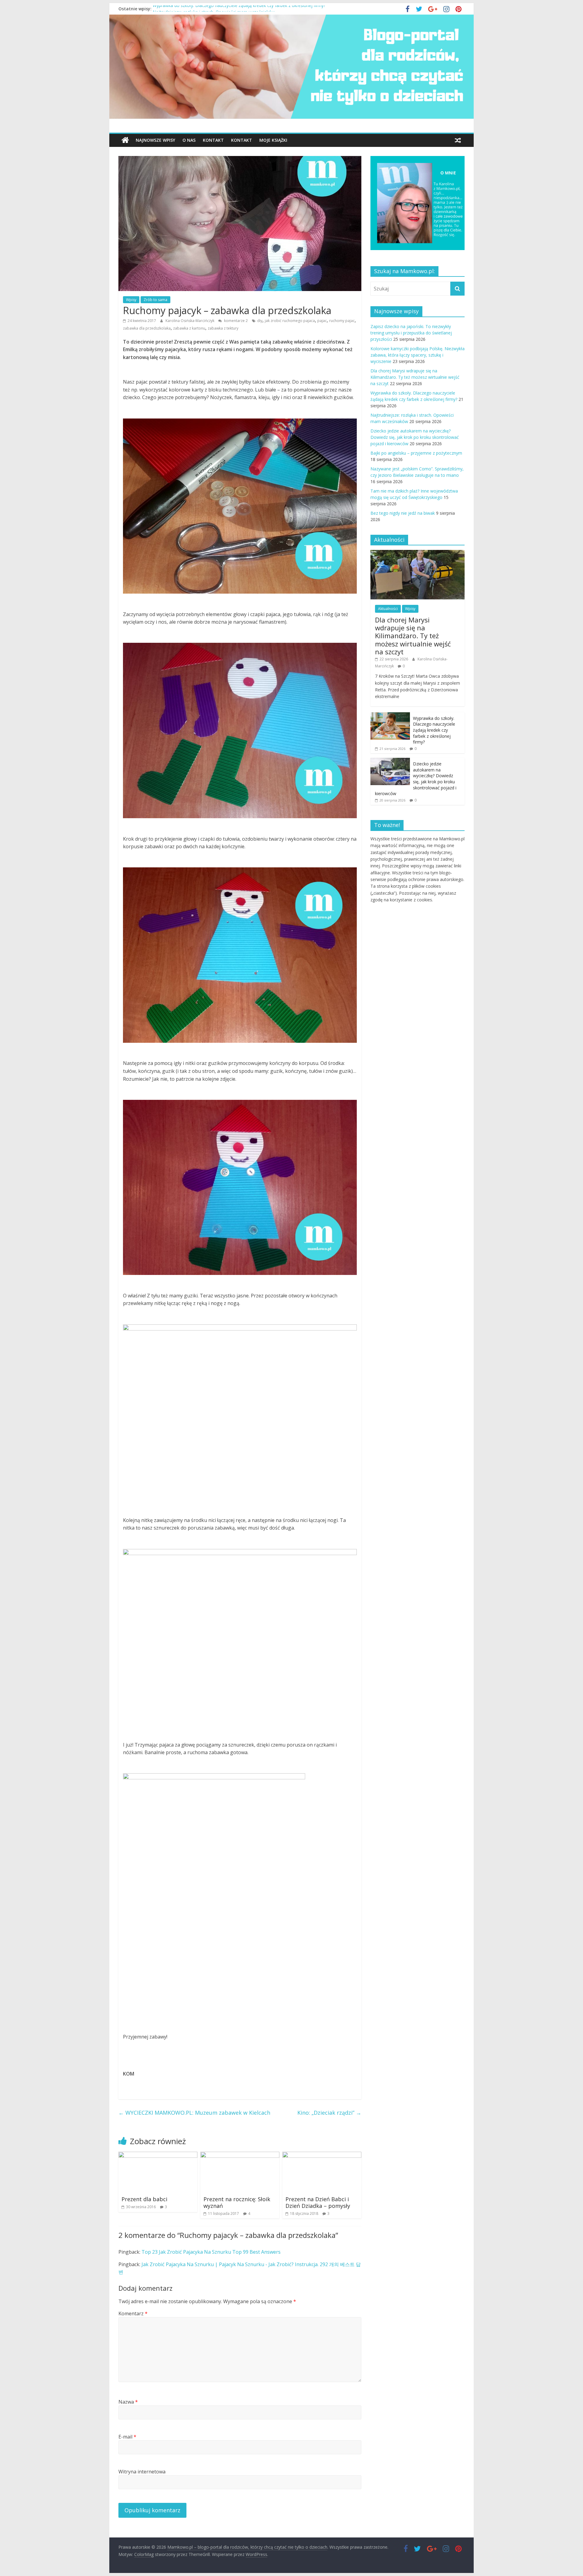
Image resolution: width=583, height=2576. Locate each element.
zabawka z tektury (223, 328)
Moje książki (273, 140)
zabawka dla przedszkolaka (147, 328)
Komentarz (133, 2313)
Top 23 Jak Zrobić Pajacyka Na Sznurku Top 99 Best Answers (211, 2252)
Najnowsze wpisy (155, 140)
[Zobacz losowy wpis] (458, 140)
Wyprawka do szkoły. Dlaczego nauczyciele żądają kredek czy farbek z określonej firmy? (239, 9)
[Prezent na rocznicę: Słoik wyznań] (240, 2155)
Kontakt (213, 140)
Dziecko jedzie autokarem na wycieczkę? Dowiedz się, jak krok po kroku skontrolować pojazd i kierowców (415, 437)
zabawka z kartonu (189, 328)
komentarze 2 (235, 321)
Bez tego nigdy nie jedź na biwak (403, 513)
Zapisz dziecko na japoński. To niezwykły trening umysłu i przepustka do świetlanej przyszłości (411, 333)
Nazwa (128, 2402)
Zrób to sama (155, 300)
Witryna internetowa (142, 2472)
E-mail (127, 2437)
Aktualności (388, 609)
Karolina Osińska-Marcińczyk (190, 321)
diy (260, 321)
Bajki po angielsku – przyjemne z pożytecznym (416, 453)
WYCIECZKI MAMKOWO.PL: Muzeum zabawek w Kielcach (194, 2113)
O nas (189, 140)
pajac (322, 321)
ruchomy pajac (342, 321)
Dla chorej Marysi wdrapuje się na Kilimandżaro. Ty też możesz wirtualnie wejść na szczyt (415, 377)
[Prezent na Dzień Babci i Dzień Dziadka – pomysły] (322, 2155)
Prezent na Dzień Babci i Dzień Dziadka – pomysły (318, 2202)
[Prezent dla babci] (158, 2155)
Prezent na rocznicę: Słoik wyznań (237, 2202)
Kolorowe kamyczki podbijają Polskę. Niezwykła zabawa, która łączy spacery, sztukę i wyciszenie (418, 355)
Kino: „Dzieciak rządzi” (329, 2113)
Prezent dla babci (144, 2199)
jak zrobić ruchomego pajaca (290, 321)
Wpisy (131, 300)
